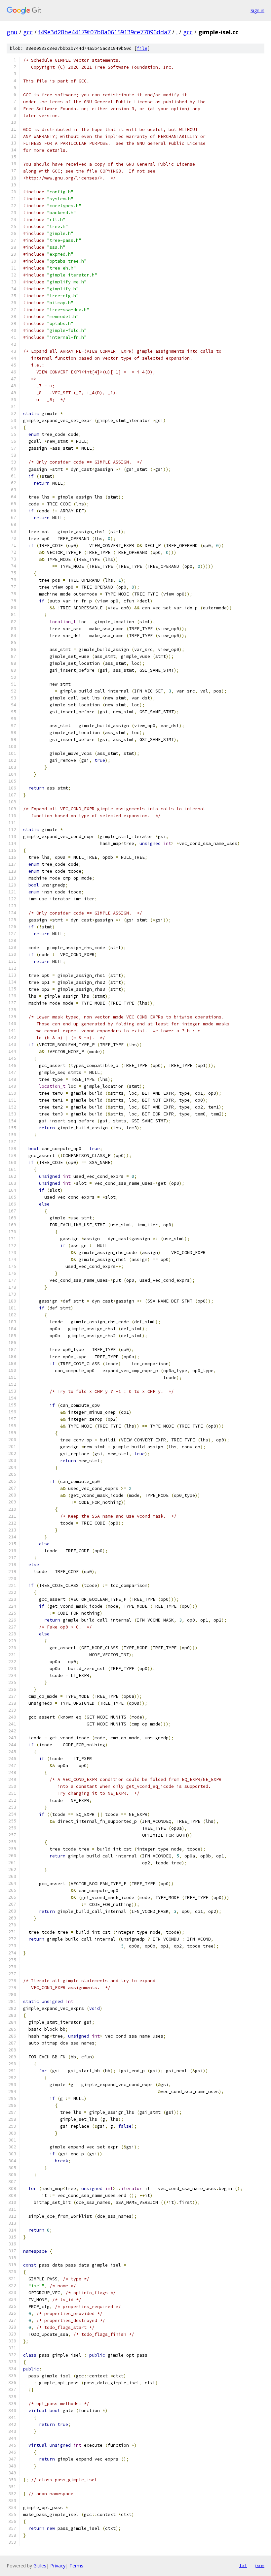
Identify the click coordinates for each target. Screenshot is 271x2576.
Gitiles (40, 2566)
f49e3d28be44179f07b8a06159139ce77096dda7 (104, 32)
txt (243, 2565)
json (259, 2565)
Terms (76, 2566)
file (142, 48)
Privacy (58, 2566)
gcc (28, 32)
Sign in (257, 10)
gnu (12, 32)
